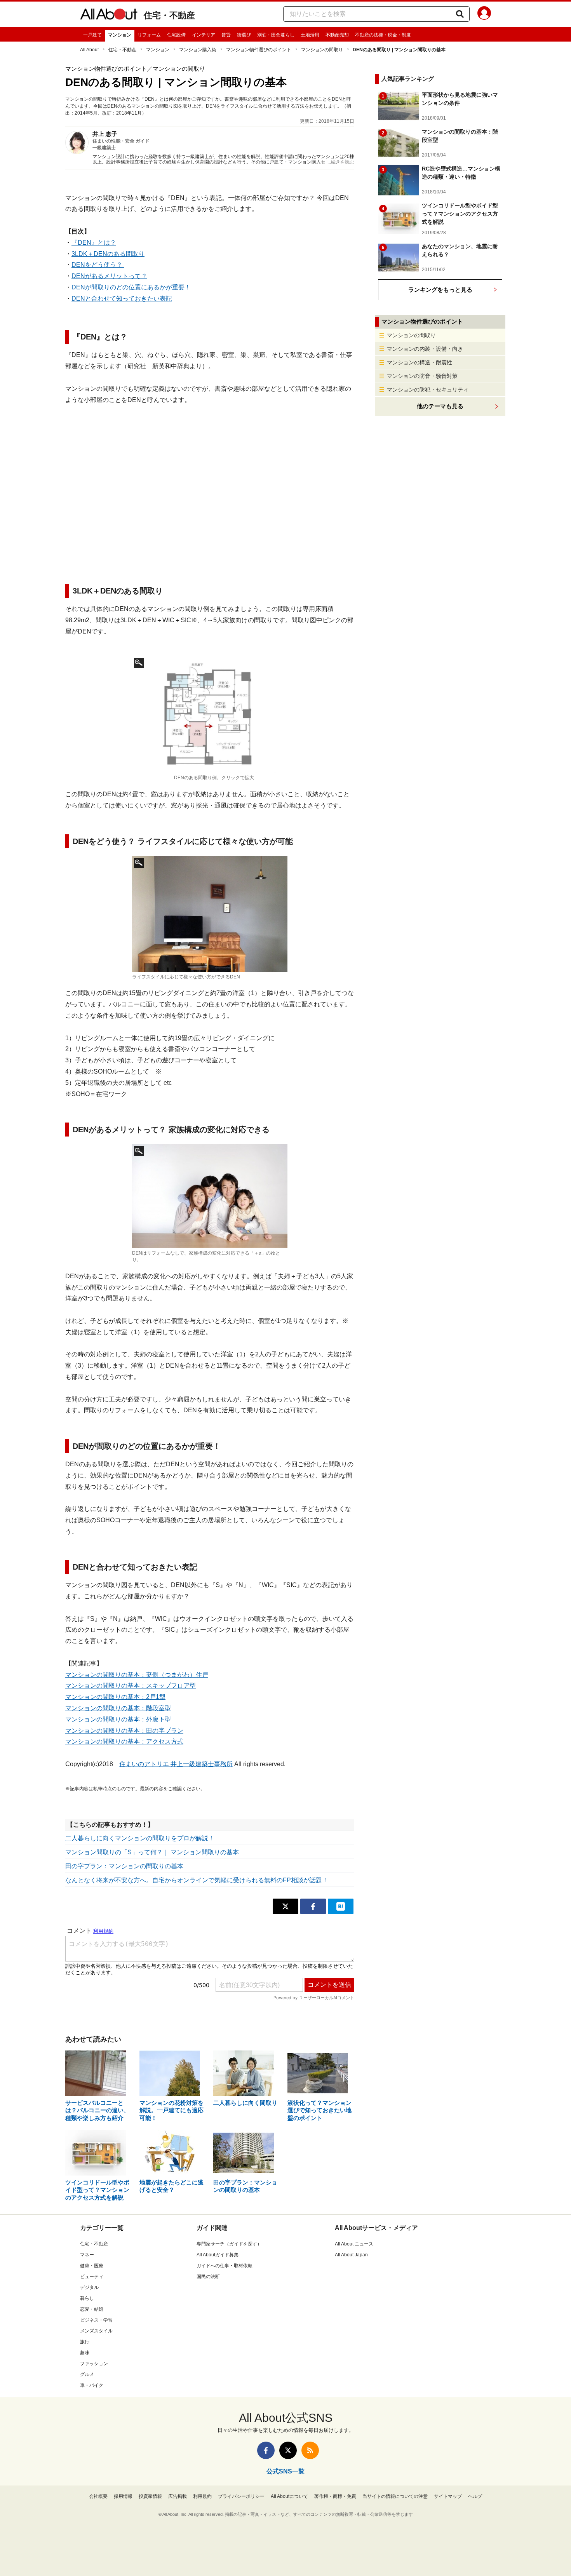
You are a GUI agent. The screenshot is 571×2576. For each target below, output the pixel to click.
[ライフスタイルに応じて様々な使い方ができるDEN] (210, 914)
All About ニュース (354, 2244)
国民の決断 (208, 2277)
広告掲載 (178, 2496)
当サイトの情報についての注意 (395, 2496)
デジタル (89, 2287)
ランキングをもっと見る (440, 290)
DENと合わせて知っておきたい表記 (122, 299)
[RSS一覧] (310, 2450)
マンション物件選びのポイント (259, 50)
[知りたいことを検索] (460, 14)
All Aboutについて (289, 2496)
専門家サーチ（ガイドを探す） (229, 2244)
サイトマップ (448, 2496)
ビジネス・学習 (96, 2320)
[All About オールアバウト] (109, 16)
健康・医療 (92, 2266)
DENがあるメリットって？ (109, 276)
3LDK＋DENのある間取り (108, 254)
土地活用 (310, 35)
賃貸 (226, 35)
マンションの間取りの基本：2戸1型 (115, 1697)
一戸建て (92, 35)
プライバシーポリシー (241, 2496)
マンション (120, 35)
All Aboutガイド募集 (218, 2255)
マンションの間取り (322, 50)
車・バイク (92, 2385)
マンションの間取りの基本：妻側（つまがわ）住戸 (137, 1675)
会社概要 (98, 2496)
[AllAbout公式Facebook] (266, 2450)
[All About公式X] (288, 2450)
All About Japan (351, 2255)
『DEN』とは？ (94, 243)
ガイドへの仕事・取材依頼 (225, 2266)
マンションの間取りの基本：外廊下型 (118, 1719)
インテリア (204, 35)
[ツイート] (285, 1906)
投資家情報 (150, 2496)
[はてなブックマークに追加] (341, 1906)
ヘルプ (475, 2496)
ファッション (94, 2364)
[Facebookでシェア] (313, 1906)
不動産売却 (337, 35)
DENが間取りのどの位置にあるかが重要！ (131, 287)
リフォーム (149, 35)
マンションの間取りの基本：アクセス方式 (124, 1741)
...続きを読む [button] (341, 162)
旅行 (85, 2342)
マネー (87, 2255)
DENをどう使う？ (98, 265)
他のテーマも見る (440, 406)
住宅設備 (176, 35)
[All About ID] (484, 14)
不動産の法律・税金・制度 (383, 35)
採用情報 (123, 2496)
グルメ (87, 2374)
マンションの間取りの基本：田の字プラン (124, 1731)
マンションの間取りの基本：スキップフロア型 (131, 1686)
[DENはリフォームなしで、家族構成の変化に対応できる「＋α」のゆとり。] (210, 1196)
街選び (244, 35)
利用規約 (202, 2496)
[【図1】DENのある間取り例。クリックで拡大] (210, 714)
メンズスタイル (96, 2331)
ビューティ (92, 2277)
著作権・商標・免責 (335, 2496)
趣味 (85, 2353)
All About (89, 50)
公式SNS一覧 (285, 2471)
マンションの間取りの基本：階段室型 (118, 1708)
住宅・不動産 (169, 15)
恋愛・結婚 (92, 2309)
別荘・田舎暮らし (276, 35)
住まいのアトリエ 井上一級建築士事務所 (176, 1764)
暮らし (87, 2298)
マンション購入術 (198, 50)
